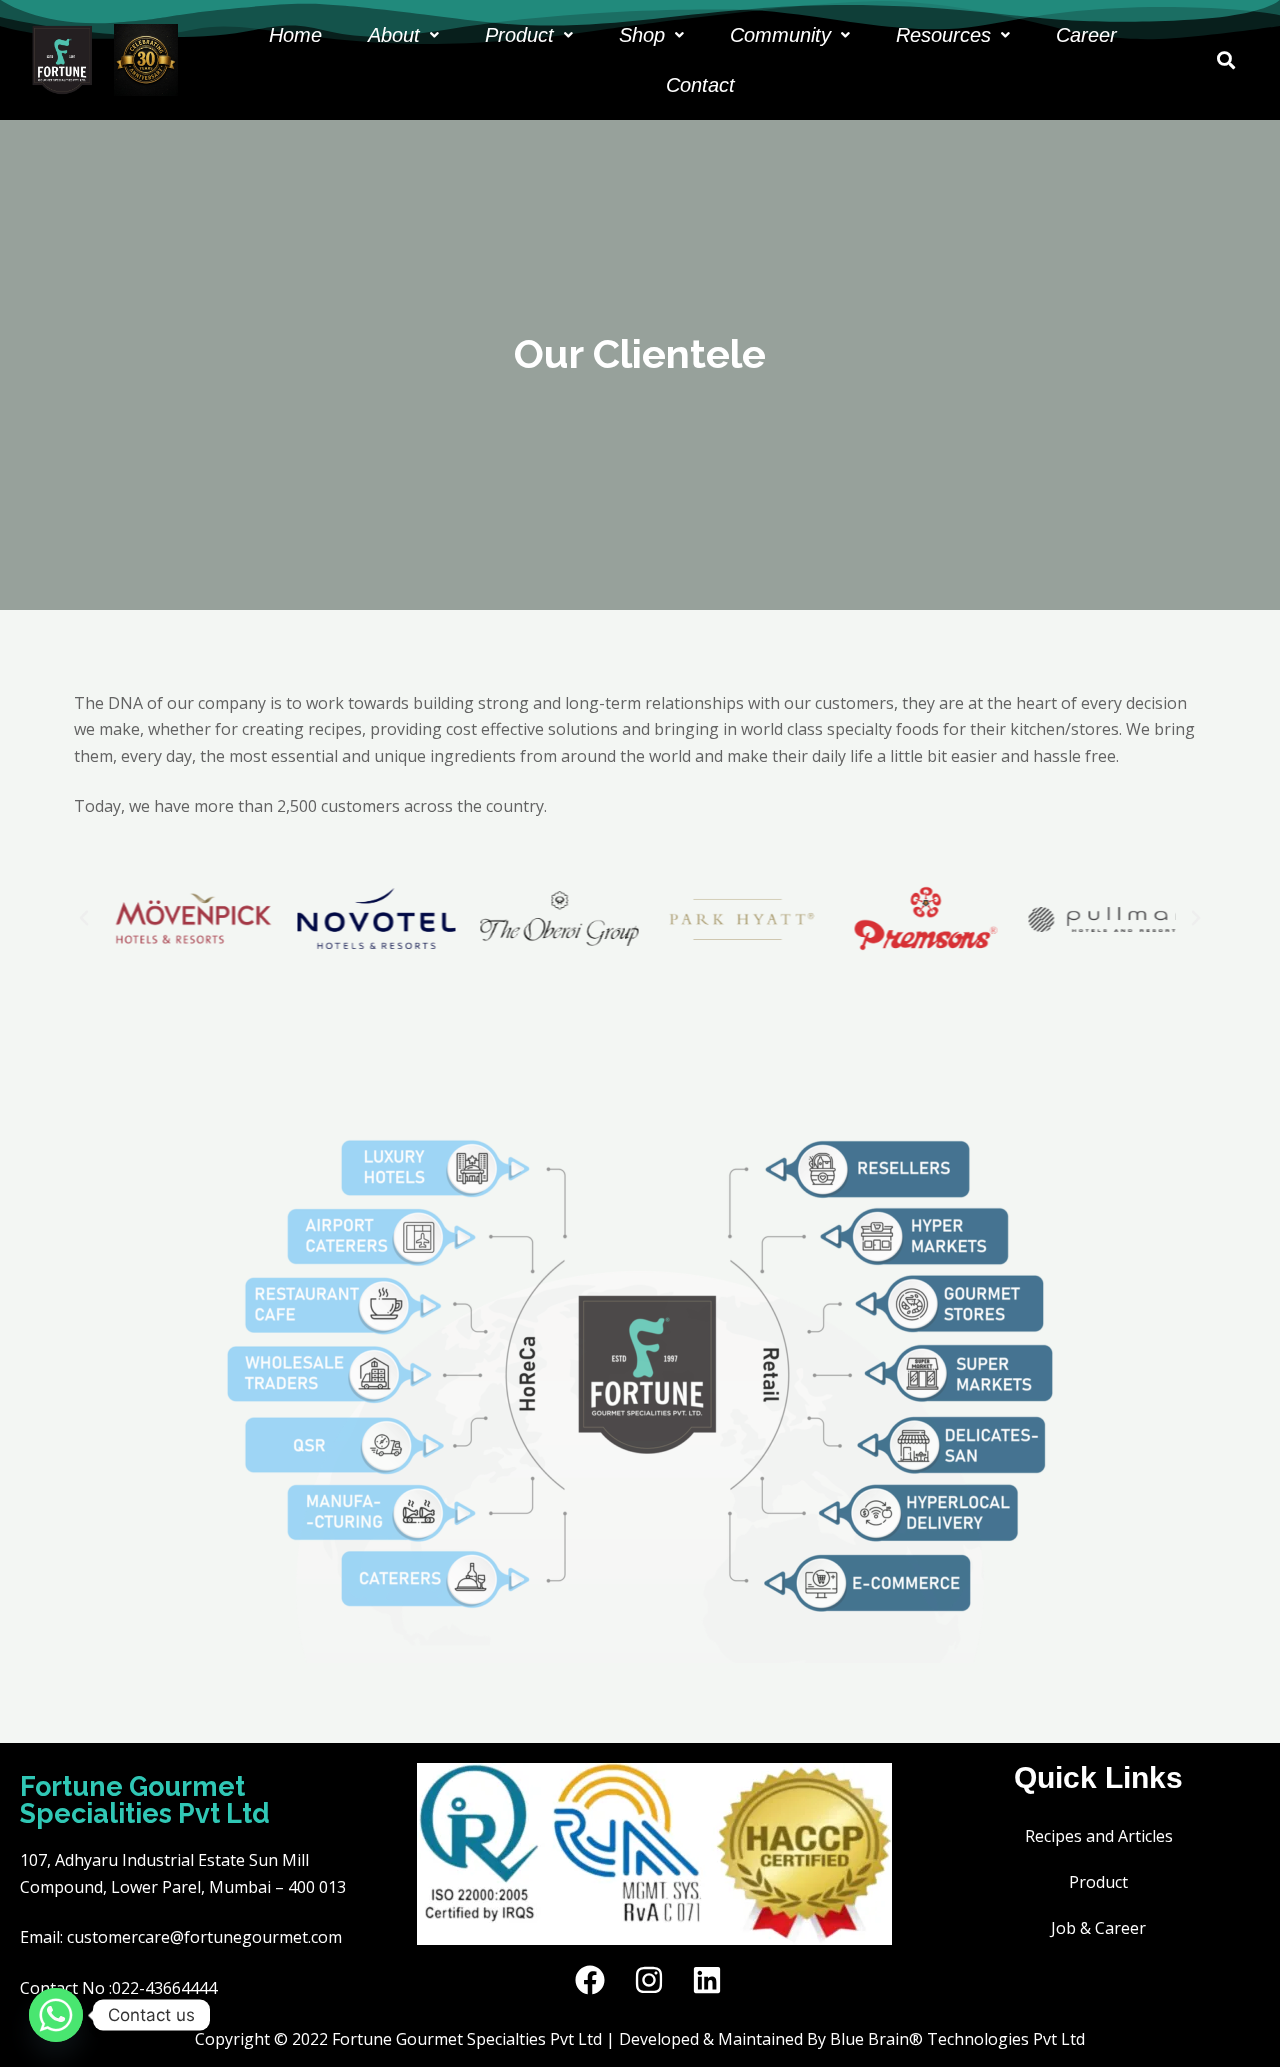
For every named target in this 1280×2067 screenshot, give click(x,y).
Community (780, 35)
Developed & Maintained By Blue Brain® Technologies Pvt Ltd (852, 2039)
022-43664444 (164, 1988)
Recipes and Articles (1099, 1836)
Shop (642, 35)
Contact (700, 85)
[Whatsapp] (56, 2015)
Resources (943, 35)
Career (1086, 35)
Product (519, 35)
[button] (403, 35)
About (394, 35)
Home (295, 35)
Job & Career (1098, 1928)
